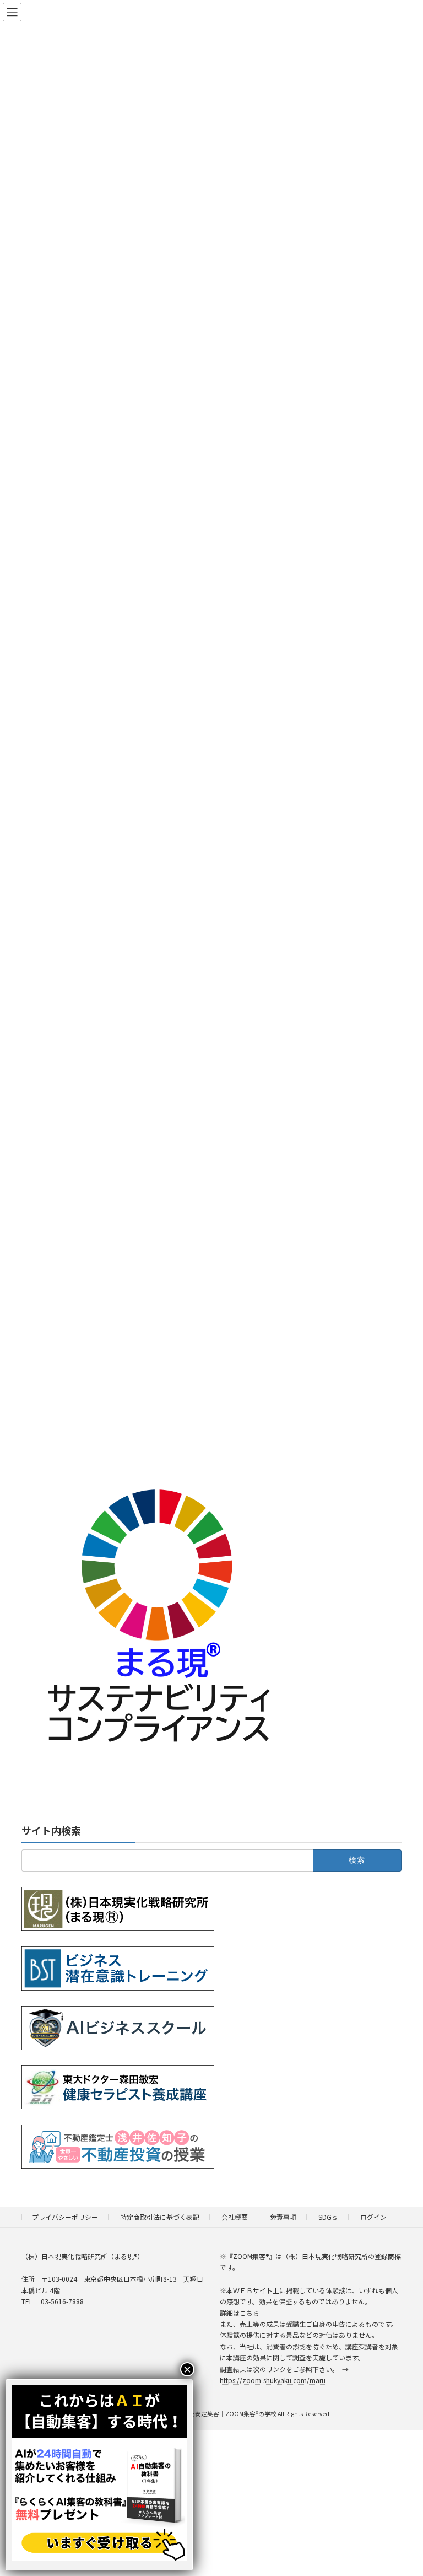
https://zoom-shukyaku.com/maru (273, 2381)
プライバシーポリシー (65, 2217)
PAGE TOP (403, 2488)
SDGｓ (328, 2217)
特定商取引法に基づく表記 (160, 2217)
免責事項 (283, 2217)
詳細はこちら (240, 2313)
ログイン (373, 2217)
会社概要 (235, 2217)
